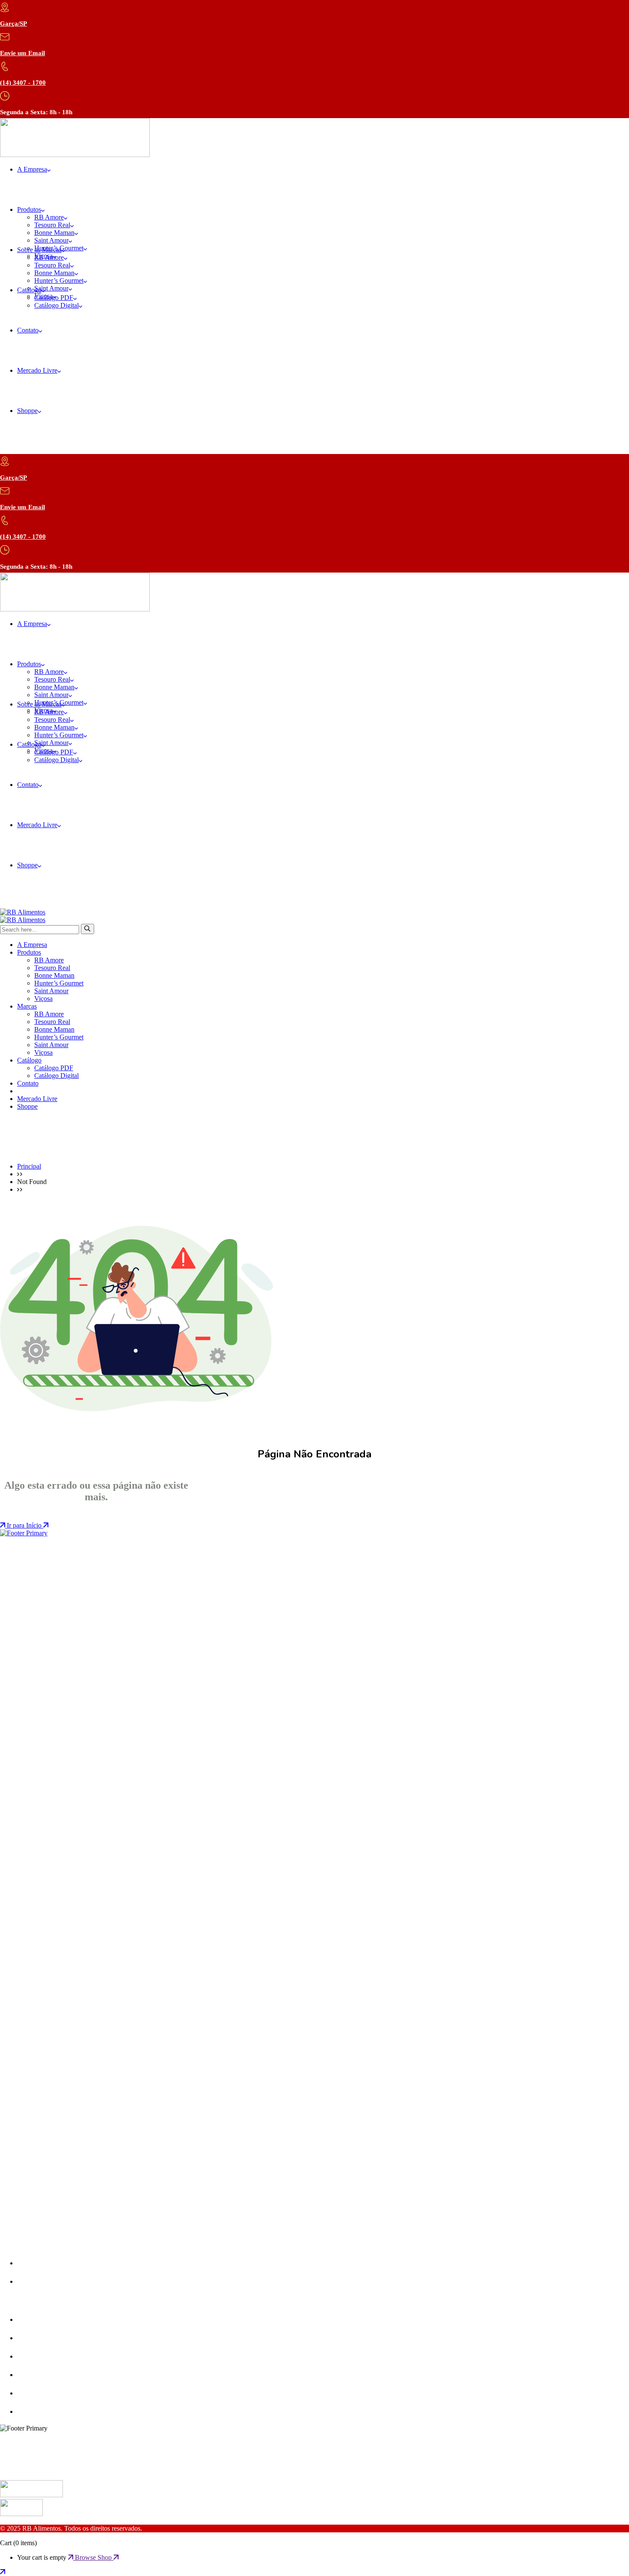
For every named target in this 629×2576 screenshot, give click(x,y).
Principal (29, 1166)
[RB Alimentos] (23, 912)
